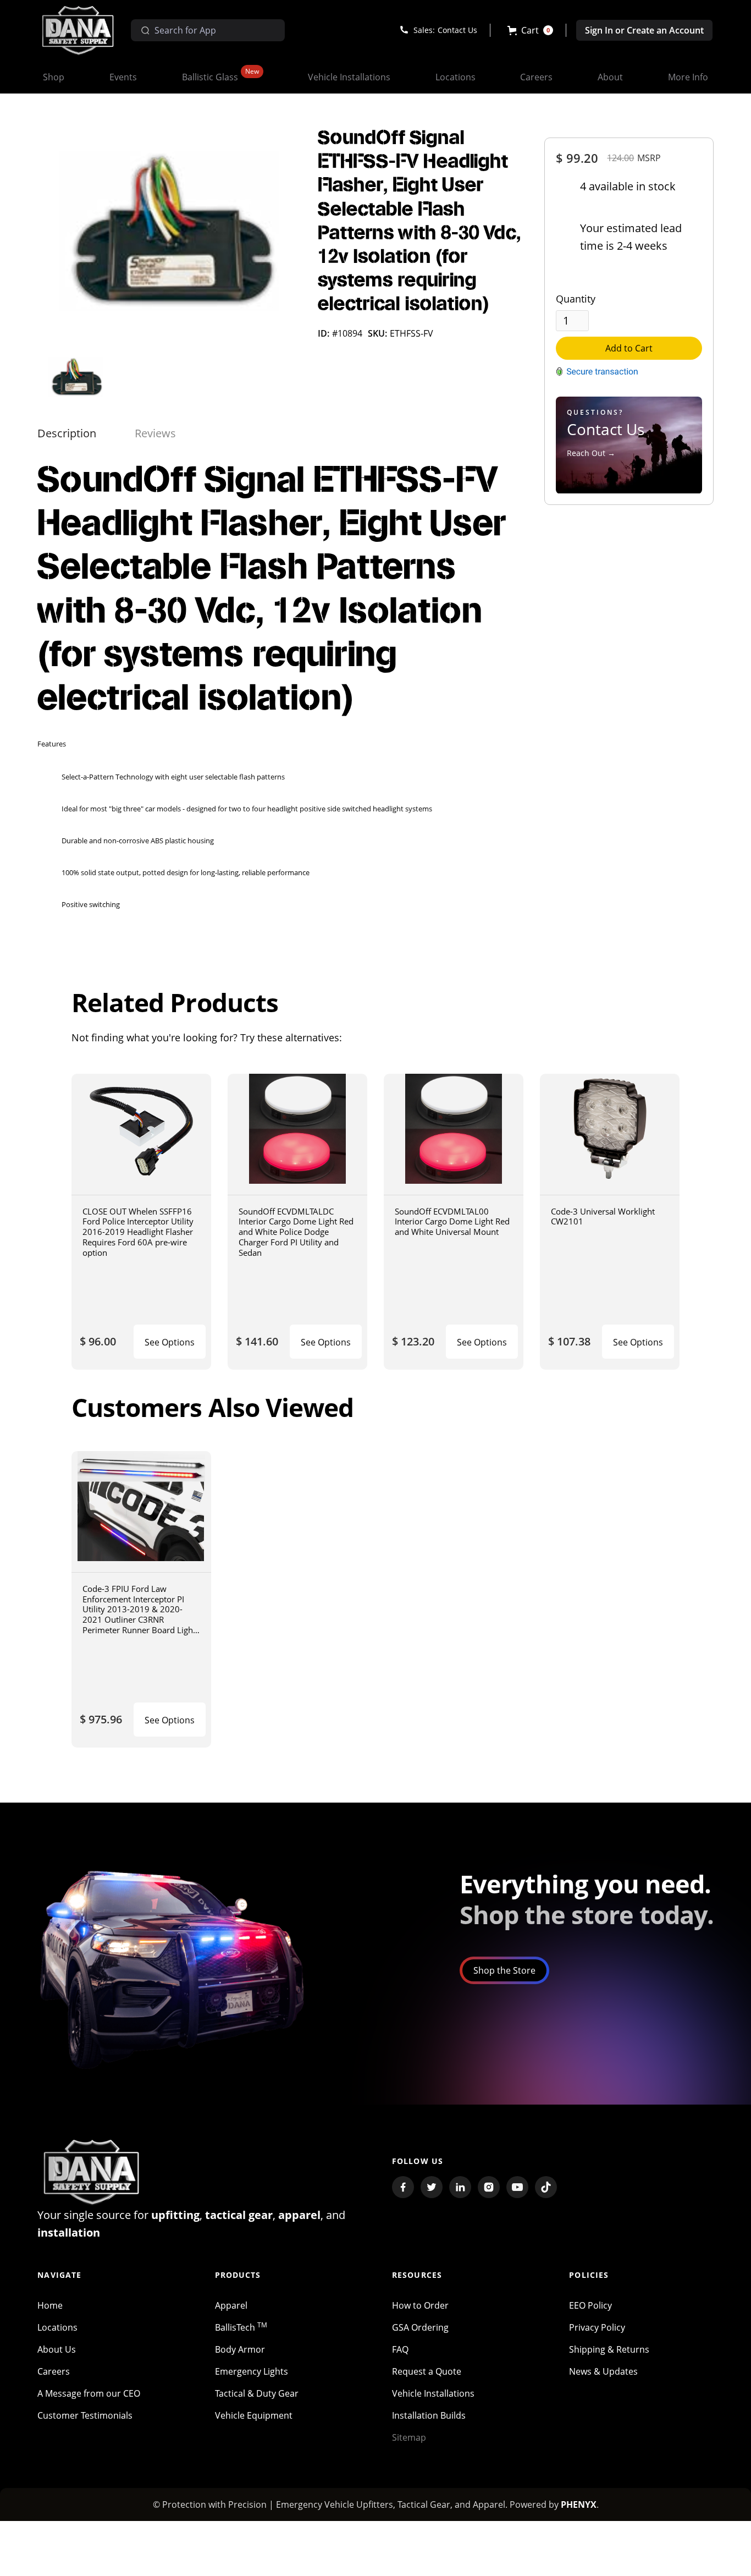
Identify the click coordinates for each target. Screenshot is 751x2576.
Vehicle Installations (433, 2393)
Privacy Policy (597, 2327)
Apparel (231, 2305)
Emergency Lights (252, 2371)
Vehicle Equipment (254, 2415)
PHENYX (579, 2504)
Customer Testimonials (85, 2415)
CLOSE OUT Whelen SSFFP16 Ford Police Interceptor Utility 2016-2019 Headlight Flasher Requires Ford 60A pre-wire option (138, 1232)
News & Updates (603, 2371)
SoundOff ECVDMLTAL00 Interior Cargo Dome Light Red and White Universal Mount (452, 1221)
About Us (57, 2349)
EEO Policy (590, 2305)
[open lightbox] (169, 237)
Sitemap (409, 2437)
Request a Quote (427, 2371)
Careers (54, 2371)
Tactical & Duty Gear (257, 2393)
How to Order (420, 2305)
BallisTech (241, 2327)
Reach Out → (591, 453)
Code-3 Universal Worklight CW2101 (603, 1216)
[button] (530, 30)
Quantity (576, 299)
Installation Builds (429, 2415)
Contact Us (457, 30)
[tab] (67, 433)
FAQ (400, 2349)
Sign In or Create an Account (644, 30)
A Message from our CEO (89, 2393)
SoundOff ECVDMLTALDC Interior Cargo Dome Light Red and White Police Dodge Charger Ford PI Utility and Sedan (296, 1232)
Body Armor (240, 2349)
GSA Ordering (420, 2327)
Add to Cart (629, 348)
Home (50, 2305)
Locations (57, 2327)
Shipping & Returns (609, 2349)
